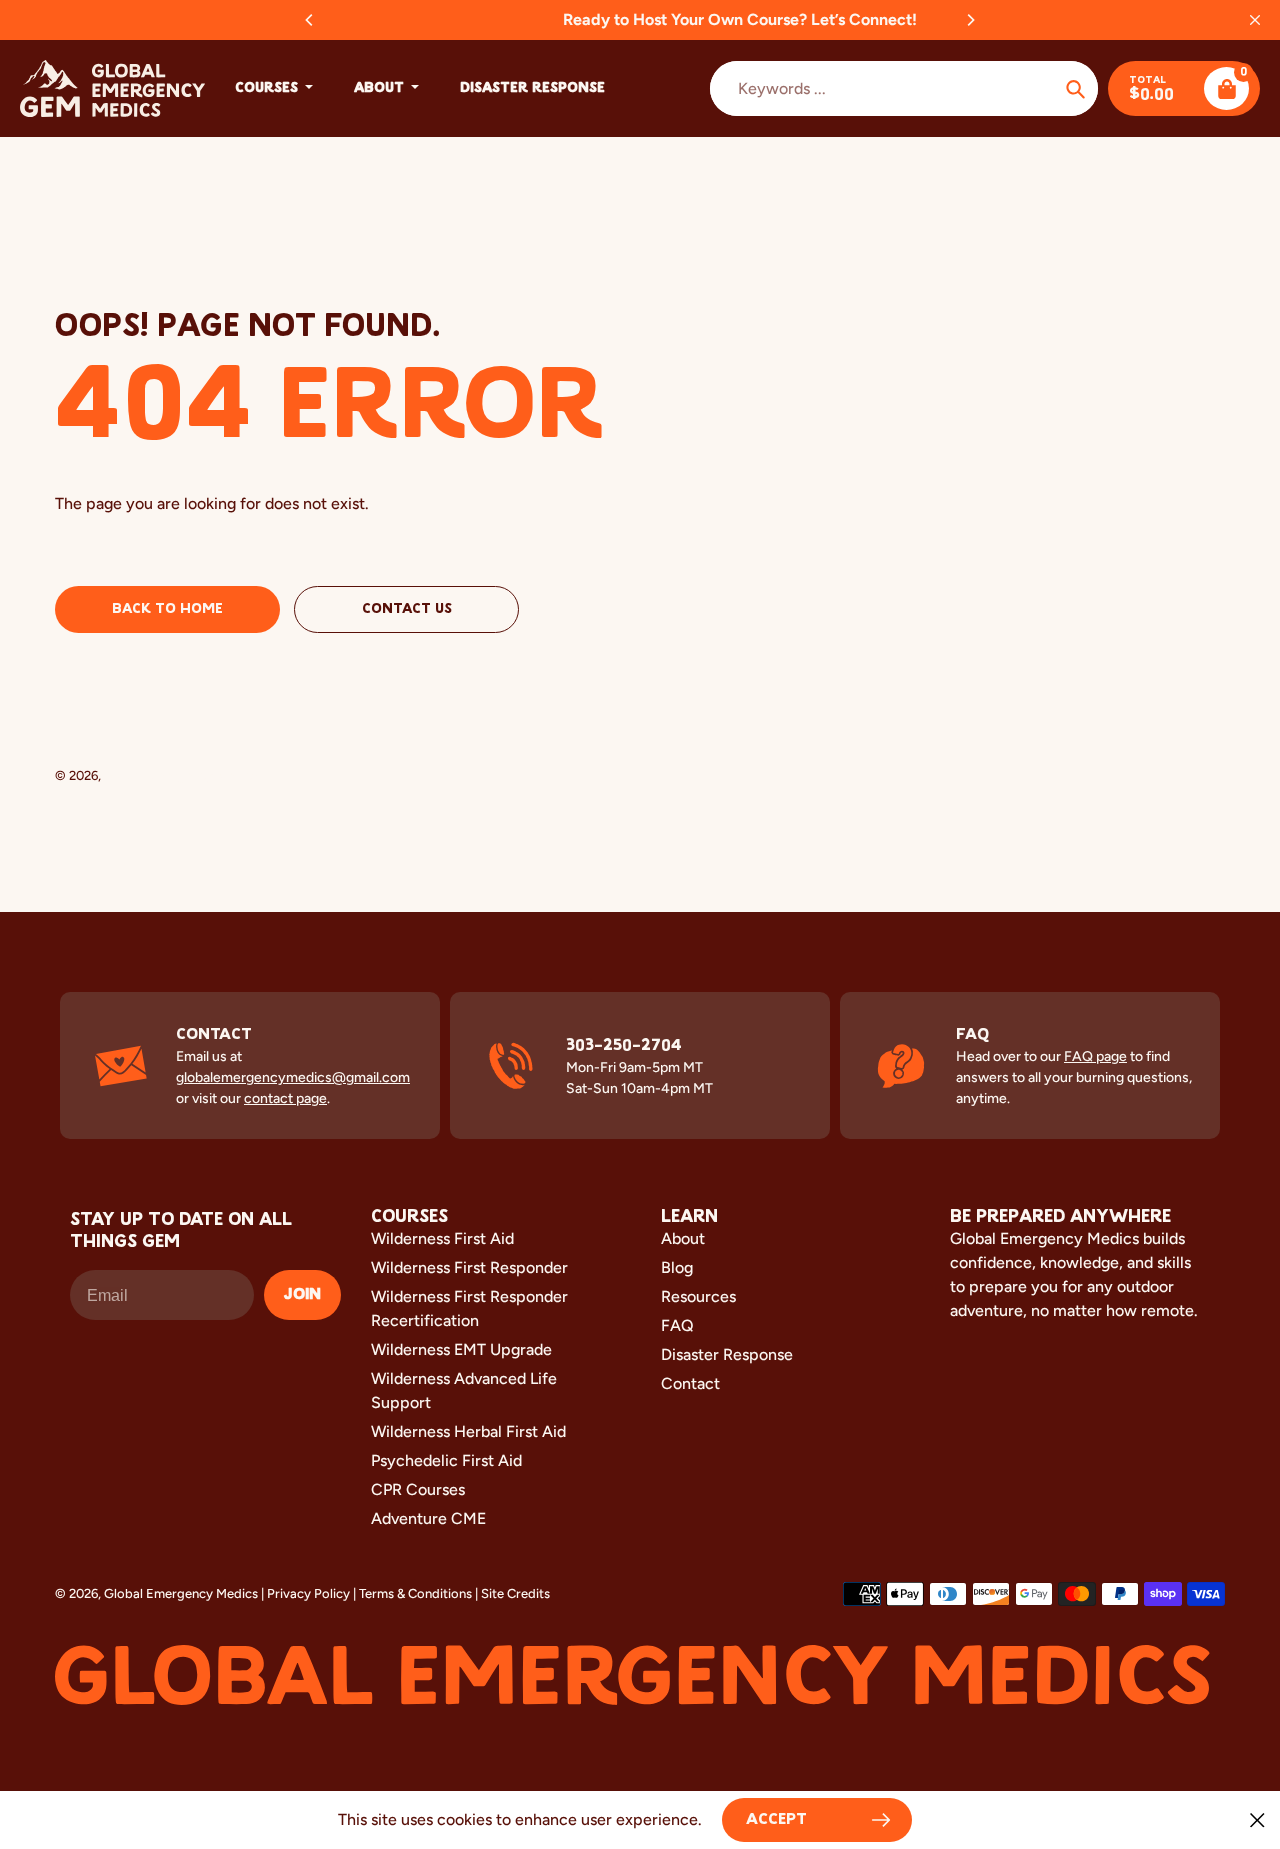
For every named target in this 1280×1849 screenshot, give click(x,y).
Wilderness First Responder (469, 1267)
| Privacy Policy (305, 1593)
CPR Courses (418, 1489)
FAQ (677, 1325)
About (683, 1238)
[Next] (970, 20)
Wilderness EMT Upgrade (461, 1349)
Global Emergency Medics (181, 775)
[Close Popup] (1257, 1819)
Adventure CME (428, 1518)
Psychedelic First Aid (446, 1460)
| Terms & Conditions (412, 1593)
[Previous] (310, 20)
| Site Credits (512, 1593)
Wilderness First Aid (442, 1238)
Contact (690, 1383)
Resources (698, 1296)
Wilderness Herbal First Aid (468, 1431)
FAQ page (1095, 1056)
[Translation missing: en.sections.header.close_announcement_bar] (1255, 20)
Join (302, 1295)
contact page (285, 1098)
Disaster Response (727, 1354)
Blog (677, 1267)
